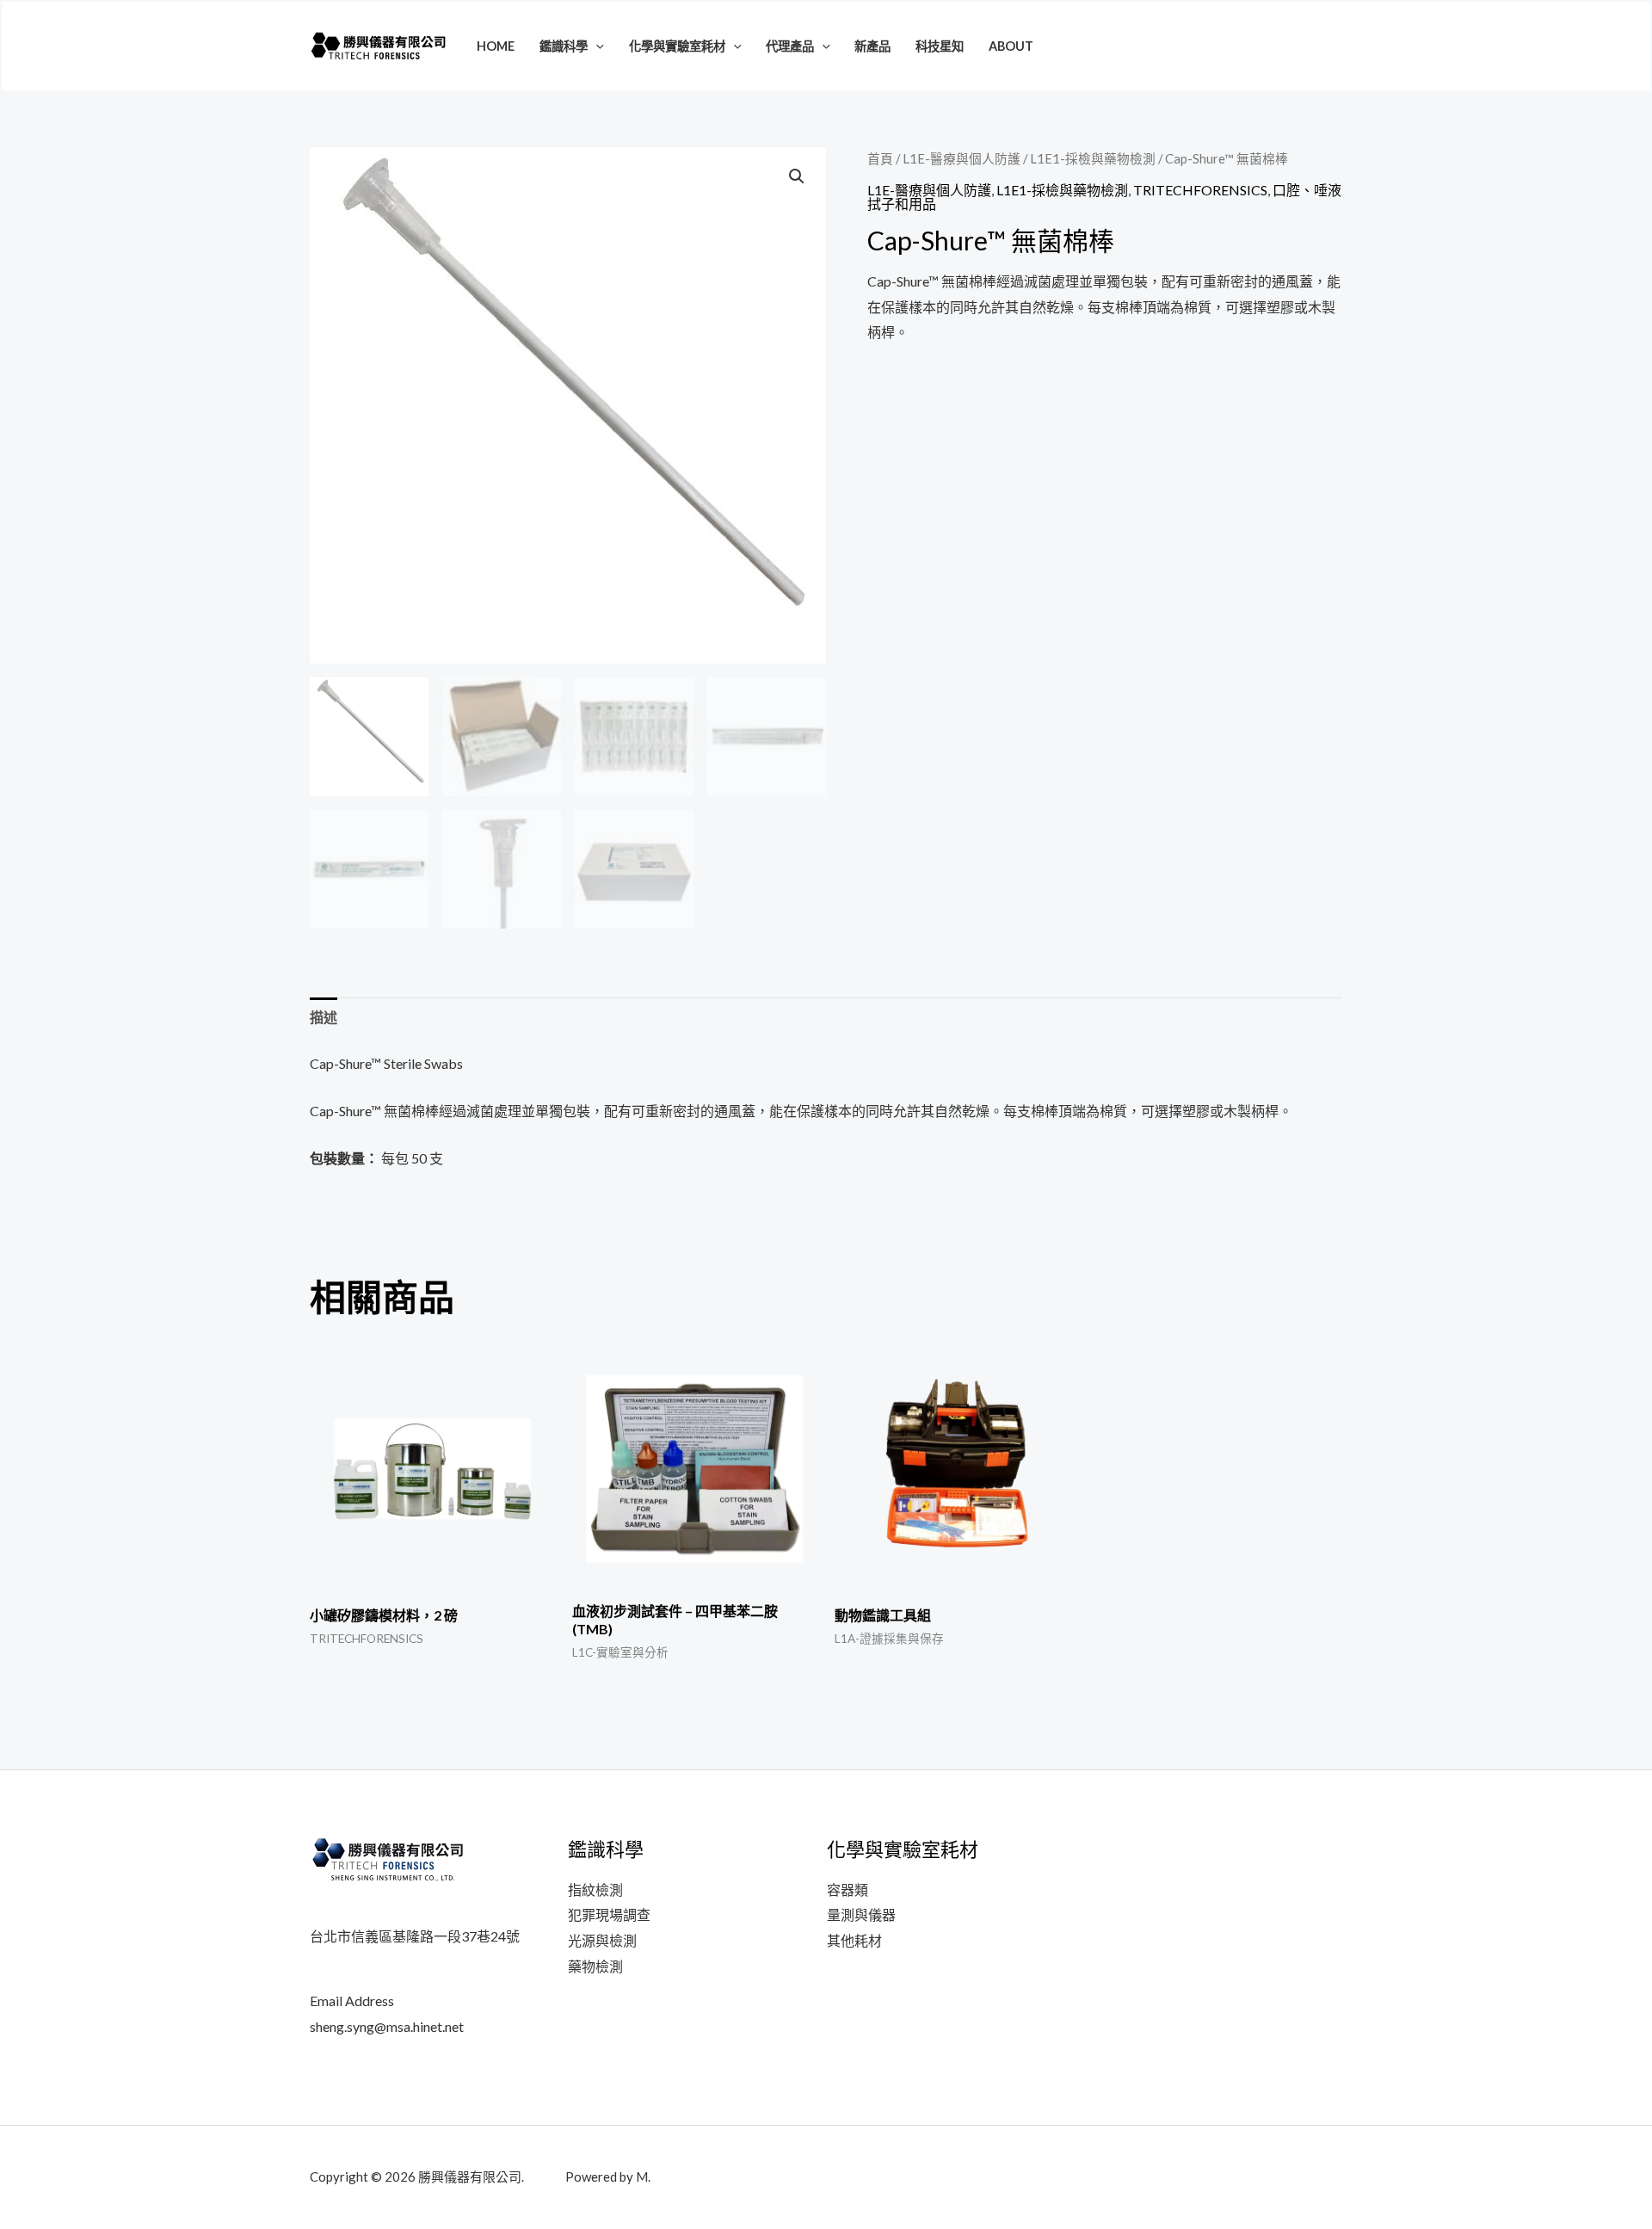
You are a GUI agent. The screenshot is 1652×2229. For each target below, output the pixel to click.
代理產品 (790, 46)
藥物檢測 (595, 1966)
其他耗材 (854, 1940)
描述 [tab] (324, 1017)
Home (496, 46)
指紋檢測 (595, 1889)
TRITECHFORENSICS (1200, 190)
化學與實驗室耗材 (677, 46)
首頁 (880, 158)
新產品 (872, 46)
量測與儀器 (861, 1914)
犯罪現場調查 (609, 1914)
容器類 (848, 1889)
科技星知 (940, 46)
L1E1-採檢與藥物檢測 (1093, 158)
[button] (596, 46)
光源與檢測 (602, 1940)
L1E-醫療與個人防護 (962, 158)
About (1011, 46)
